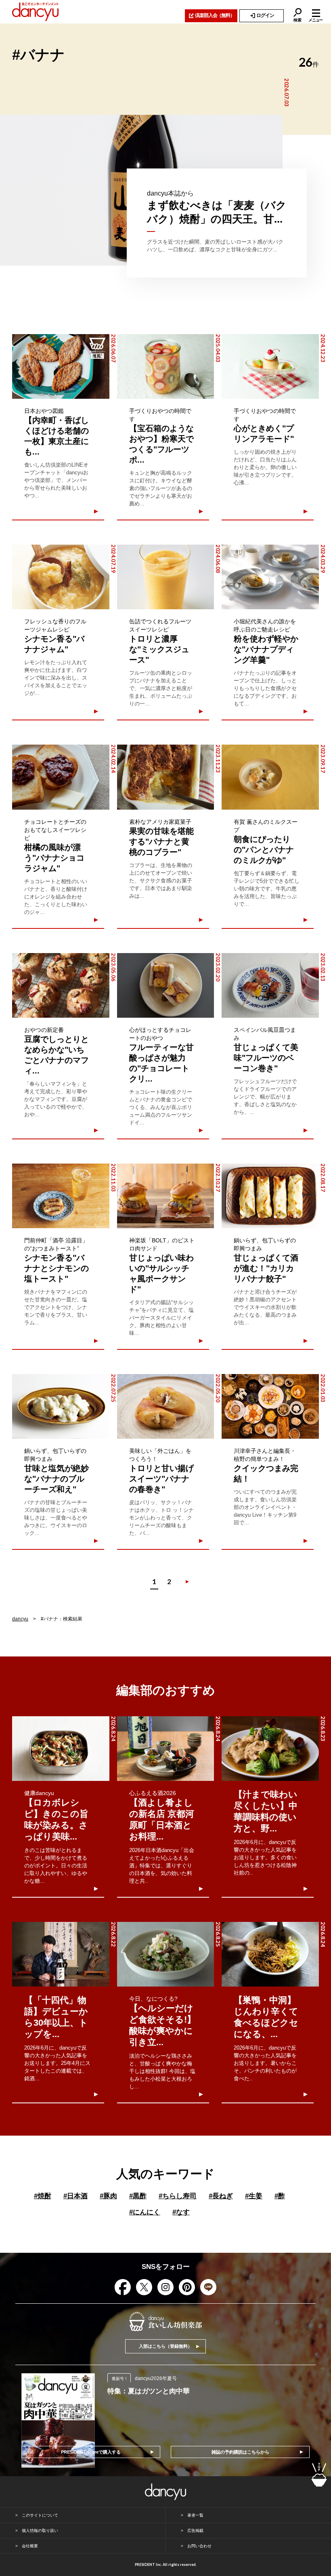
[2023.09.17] (270, 777)
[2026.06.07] (61, 366)
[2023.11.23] (166, 777)
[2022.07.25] (61, 1406)
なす (181, 2212)
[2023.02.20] (166, 985)
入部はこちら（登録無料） (165, 2346)
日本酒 (75, 2196)
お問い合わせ (199, 2546)
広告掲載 (195, 2531)
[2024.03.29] (270, 577)
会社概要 (30, 2546)
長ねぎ (221, 2196)
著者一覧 (195, 2515)
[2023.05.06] (61, 985)
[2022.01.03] (270, 1406)
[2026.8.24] (61, 1749)
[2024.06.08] (166, 577)
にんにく (145, 2212)
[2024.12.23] (270, 366)
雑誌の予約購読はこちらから (240, 2452)
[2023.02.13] (270, 985)
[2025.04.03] (166, 366)
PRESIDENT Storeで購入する (91, 2452)
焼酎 (43, 2196)
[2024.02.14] (61, 777)
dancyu (20, 1619)
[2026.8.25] (166, 1954)
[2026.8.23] (270, 1749)
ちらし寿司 (178, 2196)
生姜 (254, 2196)
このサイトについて (40, 2515)
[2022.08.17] (270, 1196)
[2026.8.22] (61, 1954)
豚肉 (108, 2196)
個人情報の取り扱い (40, 2531)
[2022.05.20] (166, 1406)
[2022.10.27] (166, 1196)
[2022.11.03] (61, 1196)
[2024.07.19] (61, 577)
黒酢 (138, 2196)
